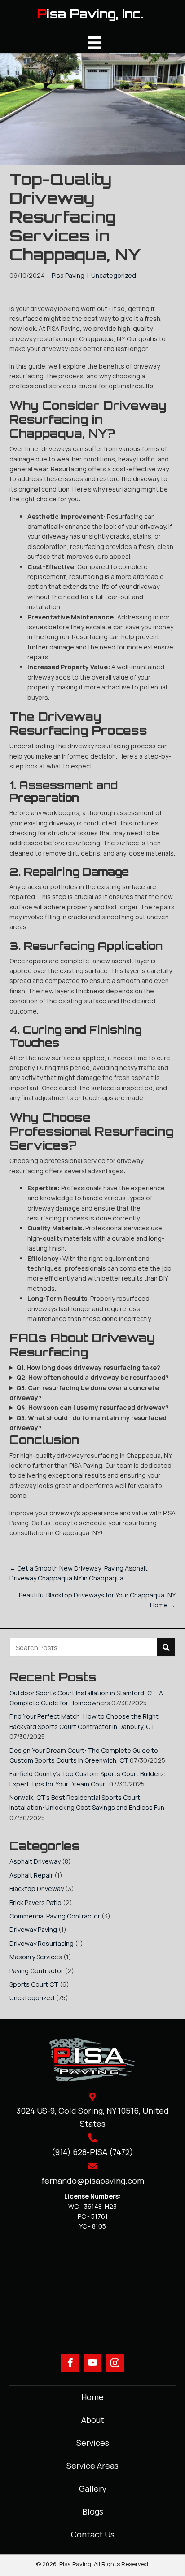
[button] (70, 2363)
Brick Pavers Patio (35, 1902)
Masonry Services (36, 1957)
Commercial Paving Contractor (55, 1916)
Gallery (93, 2488)
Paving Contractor (36, 1971)
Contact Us (93, 2534)
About (93, 2420)
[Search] (166, 1647)
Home (92, 2397)
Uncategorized (114, 275)
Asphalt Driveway (35, 1861)
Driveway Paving (33, 1929)
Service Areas (92, 2466)
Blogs (93, 2511)
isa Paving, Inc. (95, 14)
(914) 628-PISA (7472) (92, 2152)
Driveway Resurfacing (42, 1943)
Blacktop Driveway (37, 1889)
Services (93, 2443)
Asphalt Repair (31, 1875)
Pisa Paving (68, 275)
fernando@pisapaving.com (93, 2181)
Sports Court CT (34, 1984)
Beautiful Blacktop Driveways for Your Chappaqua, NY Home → (97, 1600)
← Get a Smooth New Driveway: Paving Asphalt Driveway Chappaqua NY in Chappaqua (79, 1573)
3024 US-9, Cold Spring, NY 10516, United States (93, 2117)
